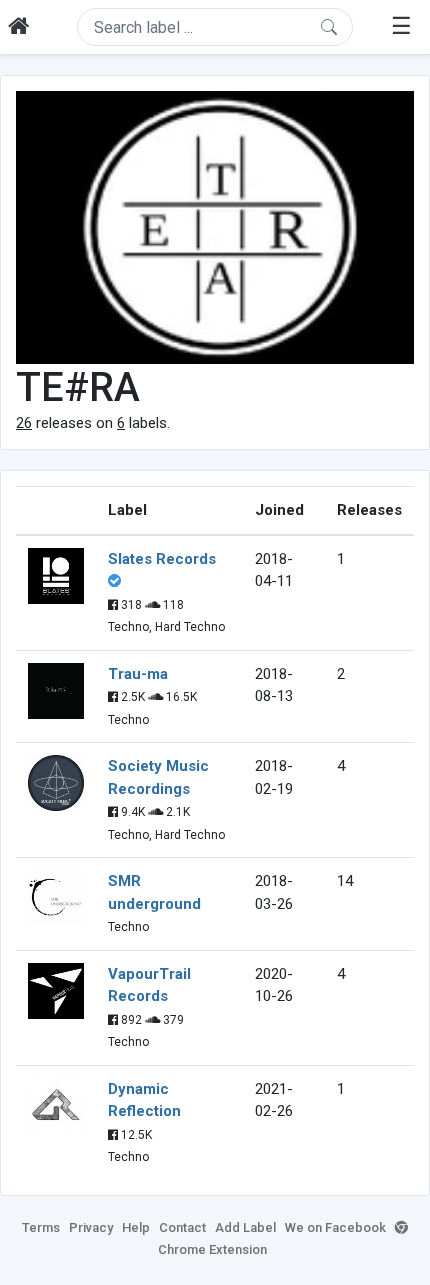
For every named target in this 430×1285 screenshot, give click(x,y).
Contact (182, 1227)
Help (136, 1227)
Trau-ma (138, 674)
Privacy (91, 1227)
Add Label (245, 1227)
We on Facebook (335, 1227)
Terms (41, 1227)
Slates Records (162, 559)
